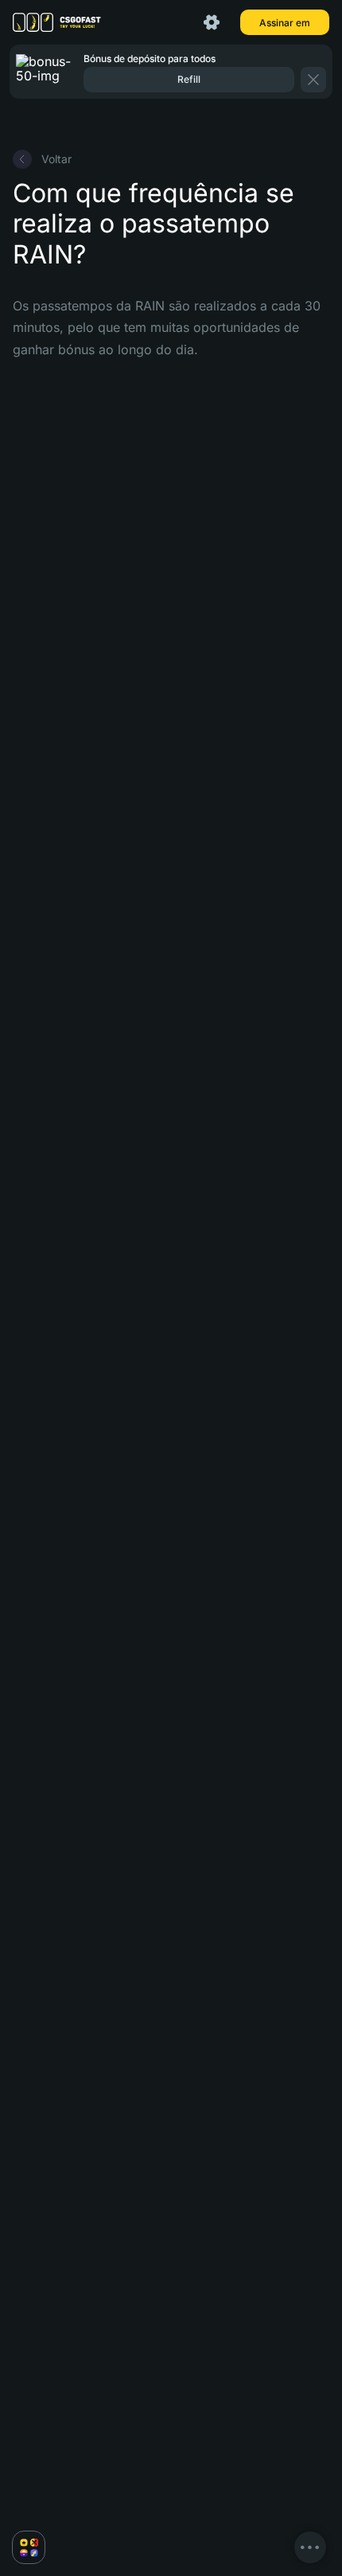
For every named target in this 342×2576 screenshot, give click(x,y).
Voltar (56, 159)
